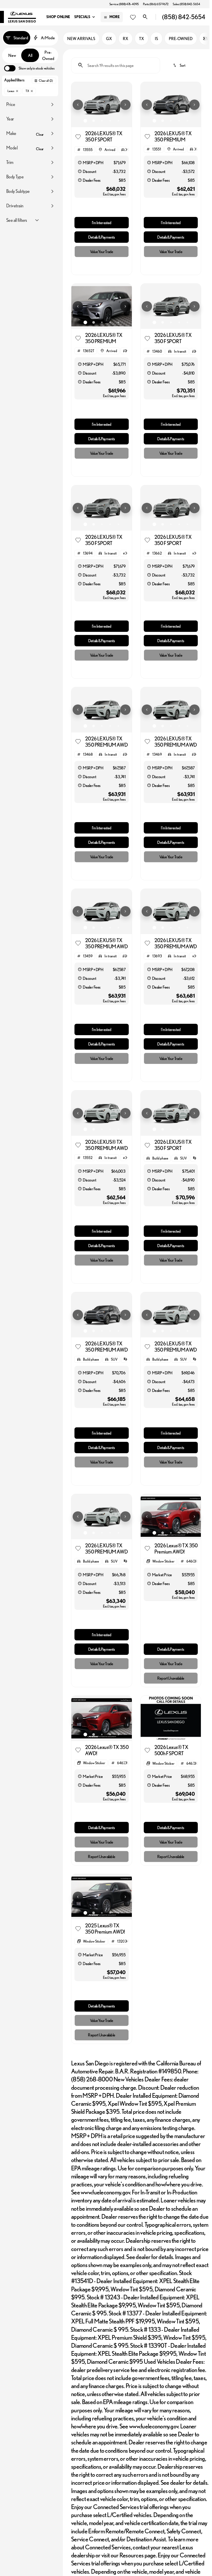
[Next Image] (125, 105)
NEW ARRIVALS (81, 39)
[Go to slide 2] (94, 121)
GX (109, 39)
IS (156, 39)
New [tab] (12, 55)
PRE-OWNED (181, 39)
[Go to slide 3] (102, 121)
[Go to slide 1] (85, 121)
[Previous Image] (78, 105)
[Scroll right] (204, 39)
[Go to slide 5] (118, 121)
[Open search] (145, 17)
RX (126, 39)
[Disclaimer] (80, 163)
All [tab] (30, 55)
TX (142, 39)
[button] (76, 105)
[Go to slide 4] (110, 121)
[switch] (29, 68)
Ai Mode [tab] (48, 38)
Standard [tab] (21, 38)
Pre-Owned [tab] (48, 55)
